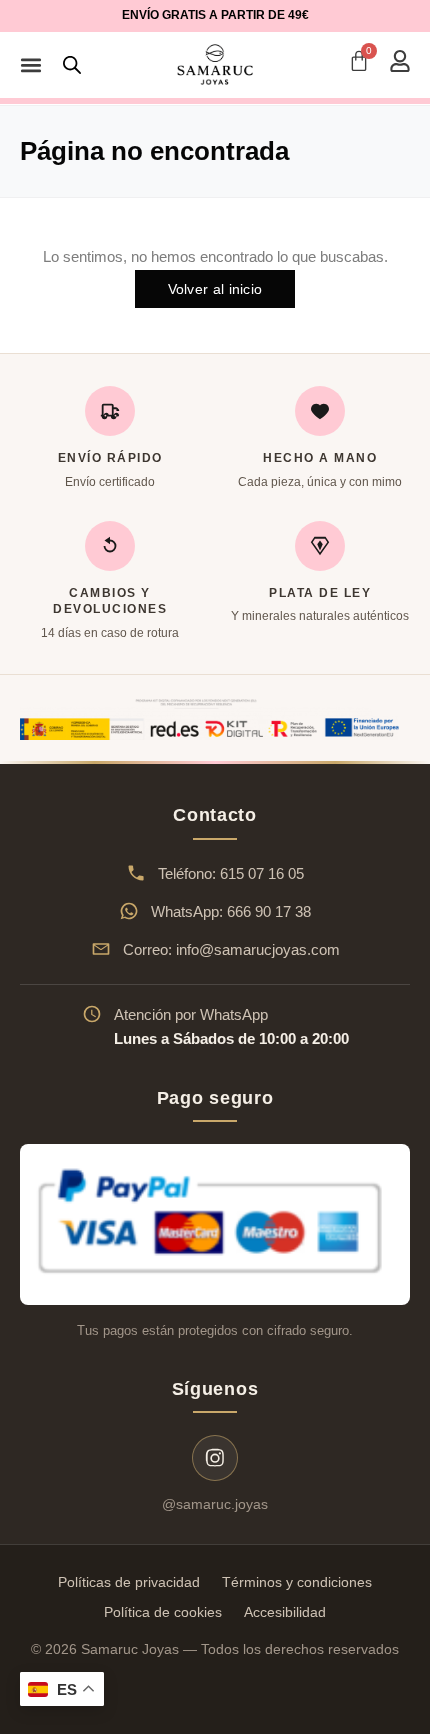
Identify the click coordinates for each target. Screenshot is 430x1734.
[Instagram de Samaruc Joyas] (215, 1458)
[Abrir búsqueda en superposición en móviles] (72, 64)
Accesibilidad (285, 1612)
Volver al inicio (215, 289)
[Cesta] (359, 61)
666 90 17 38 (269, 911)
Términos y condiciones (297, 1582)
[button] (31, 65)
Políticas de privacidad (129, 1582)
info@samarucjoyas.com (258, 949)
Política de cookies (163, 1612)
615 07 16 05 (262, 873)
